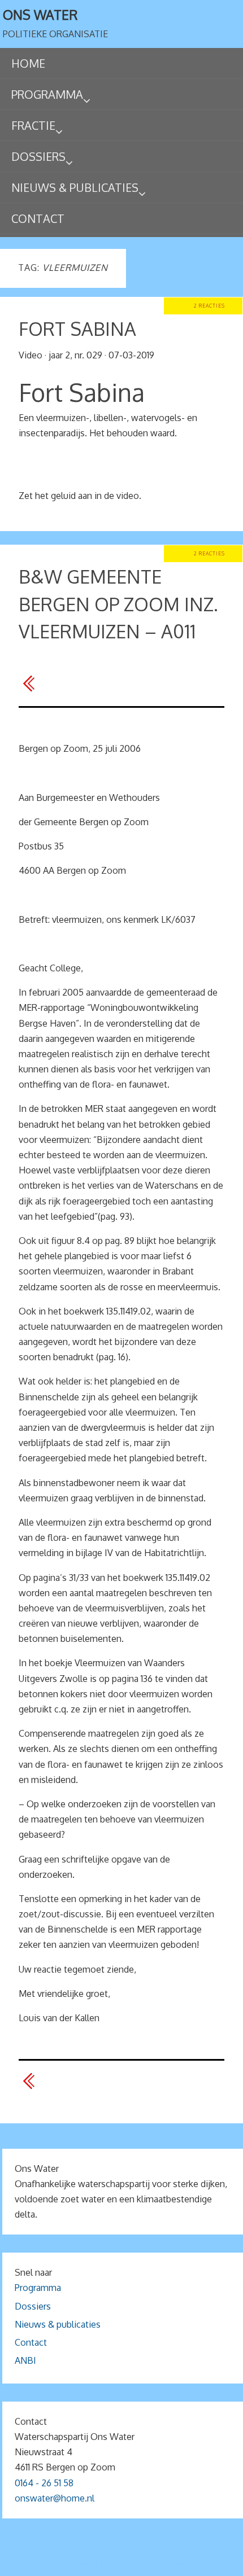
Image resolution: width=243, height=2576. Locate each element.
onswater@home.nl (55, 2498)
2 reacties (209, 306)
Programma (38, 2288)
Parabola (141, 2563)
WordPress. (188, 2563)
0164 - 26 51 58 (44, 2483)
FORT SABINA (77, 329)
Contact (31, 2342)
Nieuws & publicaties (58, 2324)
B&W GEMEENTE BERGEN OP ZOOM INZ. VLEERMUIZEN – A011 (118, 604)
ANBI (25, 2360)
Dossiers (33, 2306)
